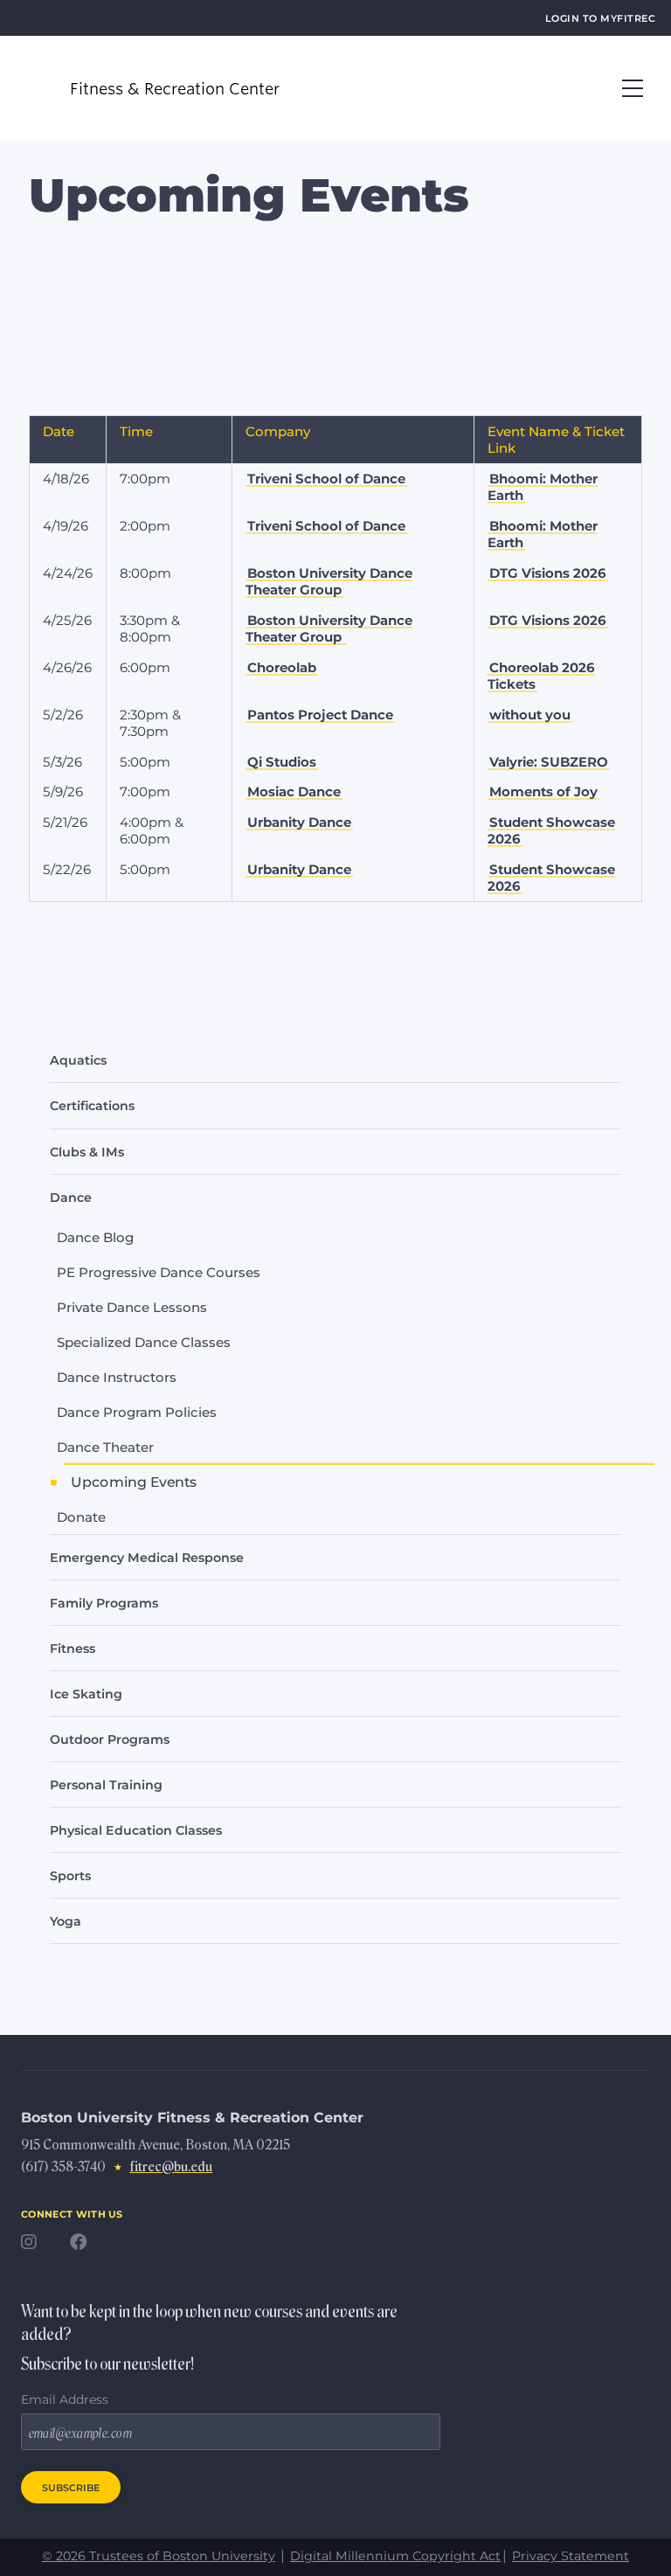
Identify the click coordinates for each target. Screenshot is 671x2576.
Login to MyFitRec (600, 17)
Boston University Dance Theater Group (329, 582)
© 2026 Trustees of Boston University (159, 2556)
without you (530, 715)
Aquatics (78, 1060)
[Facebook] (87, 2247)
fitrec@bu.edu (171, 2167)
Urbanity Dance (299, 822)
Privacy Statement (571, 2556)
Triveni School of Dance (326, 479)
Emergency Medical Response (147, 1558)
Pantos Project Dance (320, 715)
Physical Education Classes (136, 1830)
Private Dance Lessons (132, 1307)
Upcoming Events (134, 1482)
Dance (71, 1198)
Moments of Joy (543, 792)
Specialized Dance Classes (144, 1342)
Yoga (66, 1921)
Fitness (73, 1649)
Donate (81, 1517)
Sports (70, 1876)
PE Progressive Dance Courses (159, 1272)
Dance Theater (105, 1447)
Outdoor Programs (110, 1739)
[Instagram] (38, 2247)
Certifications (92, 1106)
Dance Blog (95, 1237)
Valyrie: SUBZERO (549, 762)
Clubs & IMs (87, 1152)
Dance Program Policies (137, 1412)
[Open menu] (633, 88)
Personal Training (106, 1785)
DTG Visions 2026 (548, 573)
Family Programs (104, 1603)
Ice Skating (86, 1694)
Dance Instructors (117, 1377)
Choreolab (282, 667)
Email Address (65, 2399)
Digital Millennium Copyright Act (395, 2556)
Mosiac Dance (294, 792)
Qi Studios (282, 762)
